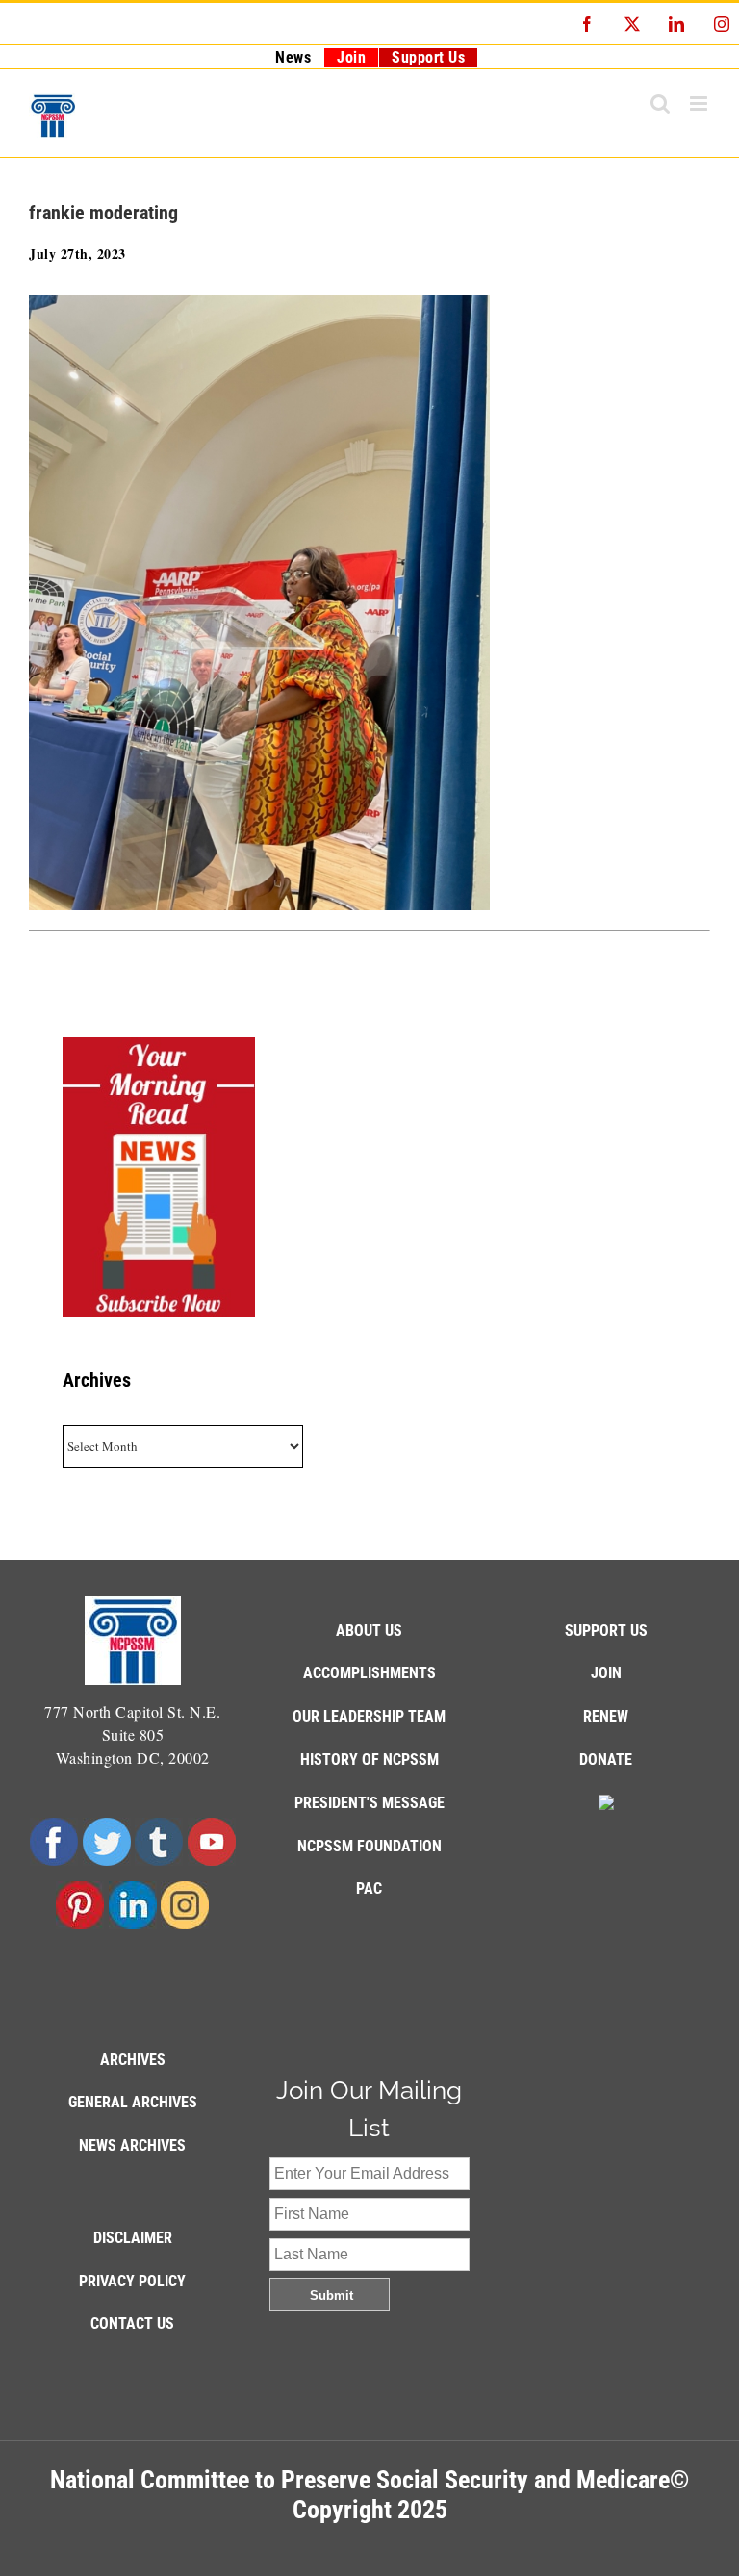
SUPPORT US (606, 1631)
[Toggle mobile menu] (701, 103)
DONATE (606, 1760)
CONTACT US (132, 2323)
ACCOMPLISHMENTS (369, 1673)
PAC (369, 1888)
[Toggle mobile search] (661, 103)
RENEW (606, 1716)
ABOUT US (369, 1631)
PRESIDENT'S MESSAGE (369, 1803)
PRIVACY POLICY (132, 2281)
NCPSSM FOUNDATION (369, 1846)
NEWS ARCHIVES (132, 2145)
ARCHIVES (133, 2060)
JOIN (606, 1673)
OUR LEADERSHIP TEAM (369, 1716)
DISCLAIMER (133, 2238)
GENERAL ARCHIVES (133, 2102)
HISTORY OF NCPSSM (369, 1760)
